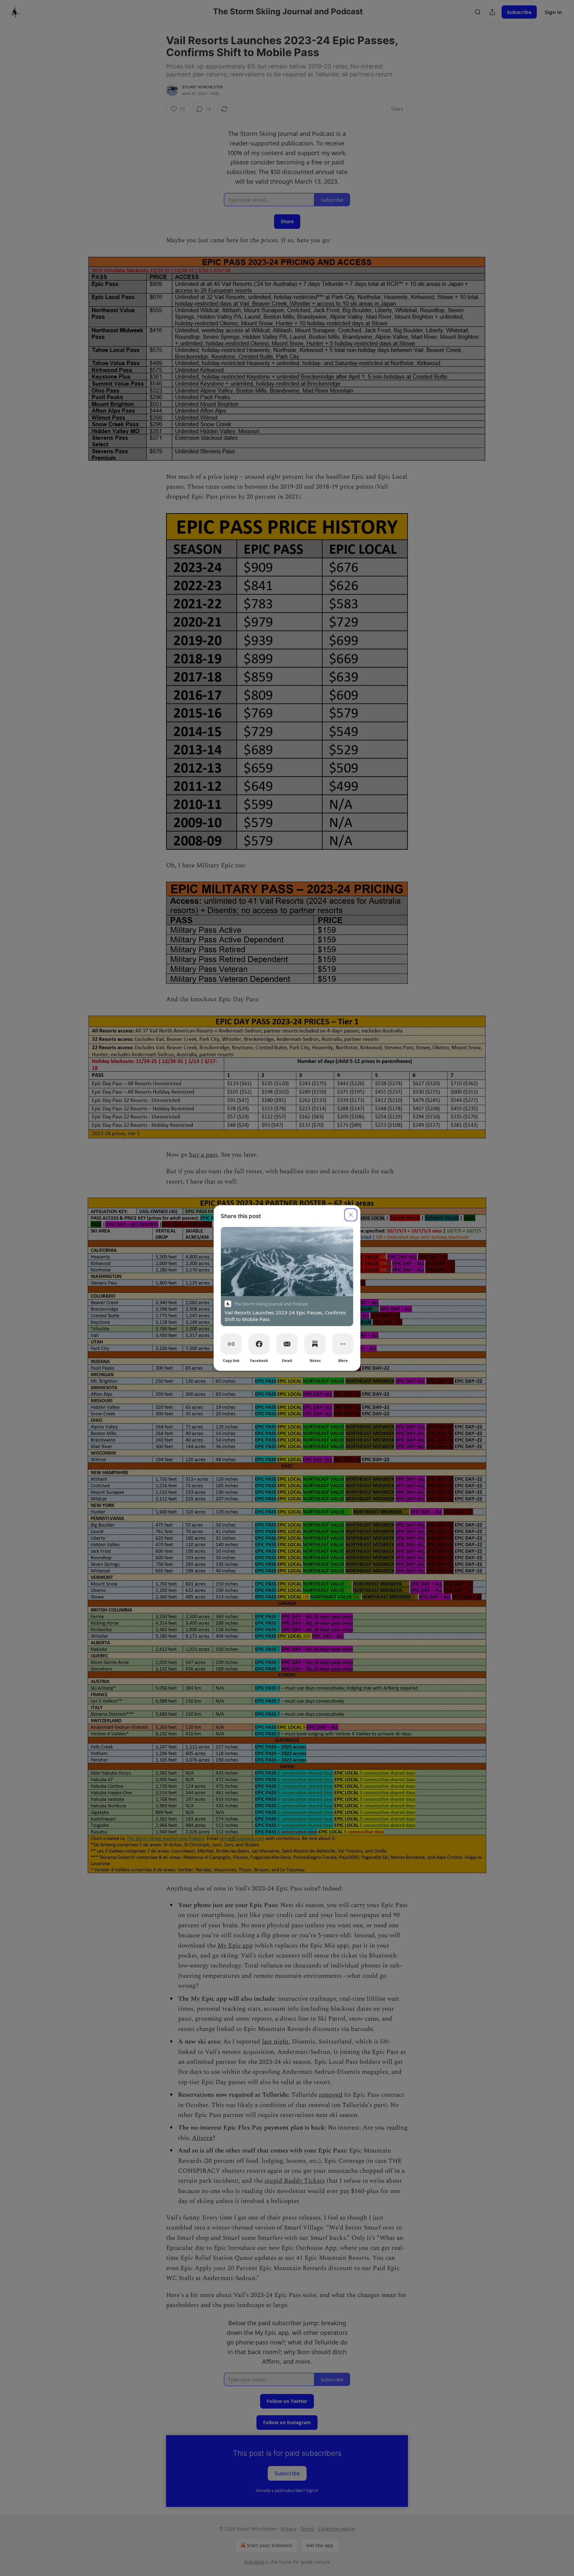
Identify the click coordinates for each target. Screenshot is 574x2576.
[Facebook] (259, 1344)
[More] (343, 1344)
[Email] (287, 1344)
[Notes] (315, 1344)
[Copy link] (231, 1344)
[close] (351, 1215)
